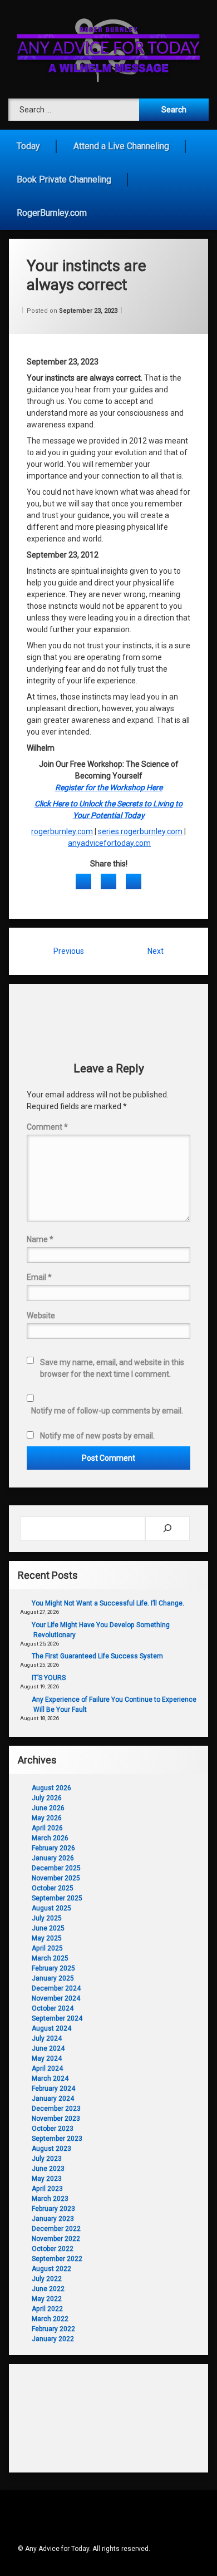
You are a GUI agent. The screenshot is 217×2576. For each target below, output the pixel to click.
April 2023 (47, 2189)
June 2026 (48, 1808)
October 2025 (53, 1888)
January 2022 (53, 2339)
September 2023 (57, 2139)
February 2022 (53, 2329)
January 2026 (53, 1858)
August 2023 (51, 2149)
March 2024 (50, 2078)
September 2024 (57, 2018)
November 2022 (56, 2239)
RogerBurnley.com (52, 213)
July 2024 (47, 2038)
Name (40, 1239)
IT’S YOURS (49, 1678)
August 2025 (51, 1908)
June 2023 (48, 2169)
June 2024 (48, 2048)
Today (28, 146)
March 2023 (50, 2199)
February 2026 (53, 1848)
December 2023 (56, 2109)
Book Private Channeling (64, 179)
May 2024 (47, 2058)
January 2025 (53, 1978)
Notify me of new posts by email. (97, 1436)
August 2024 (51, 2028)
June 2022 (48, 2289)
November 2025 (56, 1878)
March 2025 (50, 1958)
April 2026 (47, 1828)
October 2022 (53, 2249)
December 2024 (56, 1988)
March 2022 (50, 2319)
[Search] (167, 1529)
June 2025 (48, 1928)
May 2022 (47, 2299)
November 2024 (56, 1998)
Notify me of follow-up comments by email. (107, 1411)
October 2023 (53, 2129)
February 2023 (53, 2209)
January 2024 (53, 2099)
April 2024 (47, 2068)
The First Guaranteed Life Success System (97, 1656)
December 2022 (56, 2229)
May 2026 (47, 1818)
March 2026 (50, 1838)
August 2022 (51, 2269)
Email (39, 1277)
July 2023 (47, 2159)
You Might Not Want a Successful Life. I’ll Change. (108, 1603)
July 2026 (47, 1798)
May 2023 (47, 2179)
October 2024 (53, 2008)
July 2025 (47, 1918)
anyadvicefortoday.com (109, 843)
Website (41, 1316)
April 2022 (47, 2309)
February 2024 (53, 2089)
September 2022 (57, 2259)
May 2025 (47, 1938)
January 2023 (53, 2219)
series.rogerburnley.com (140, 831)
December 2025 (56, 1868)
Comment (47, 1127)
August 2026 (51, 1788)
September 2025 (57, 1898)
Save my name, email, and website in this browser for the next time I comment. (112, 1368)
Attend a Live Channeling (121, 146)
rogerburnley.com (62, 831)
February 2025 (53, 1968)
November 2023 (56, 2119)
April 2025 (47, 1948)
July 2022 (47, 2279)
